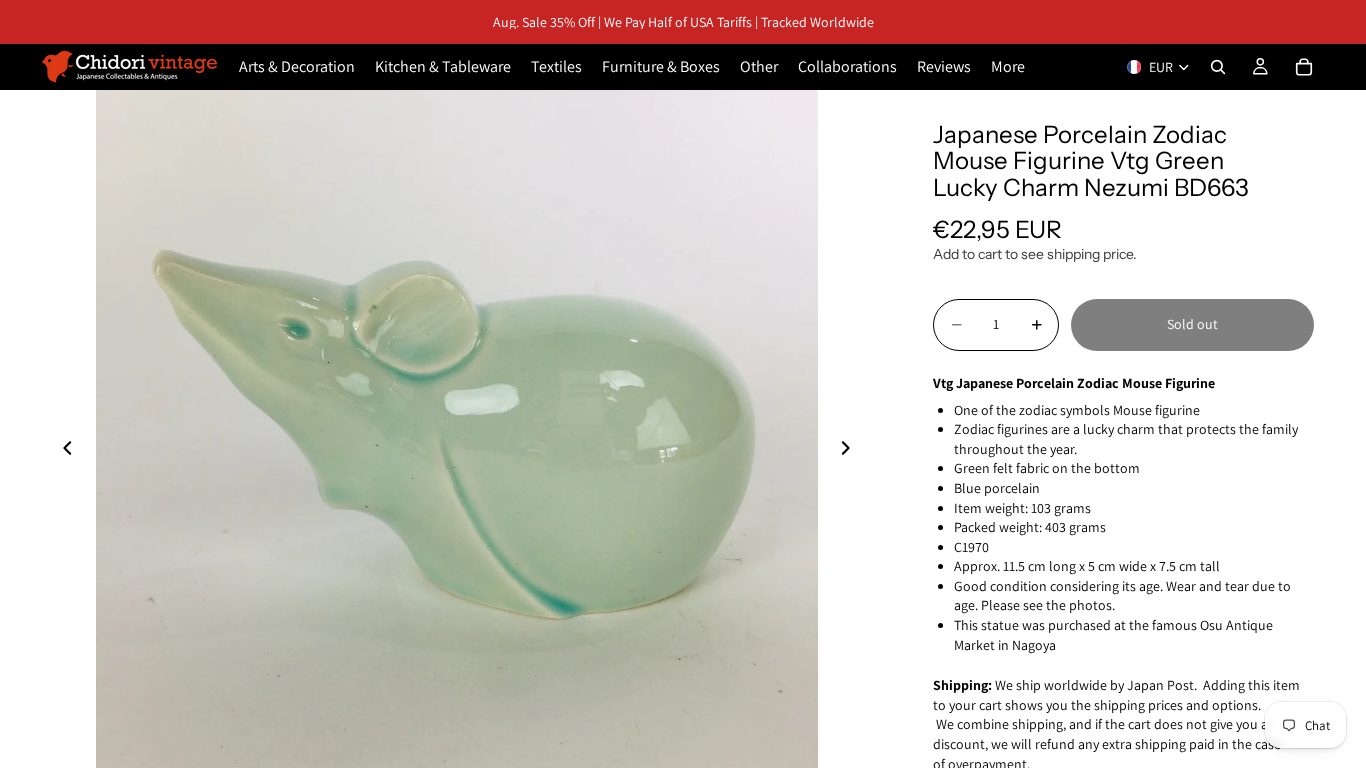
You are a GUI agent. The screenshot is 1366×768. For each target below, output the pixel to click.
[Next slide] (851, 451)
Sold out (1192, 324)
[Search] (1218, 67)
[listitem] (1008, 67)
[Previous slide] (62, 451)
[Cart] (1304, 67)
